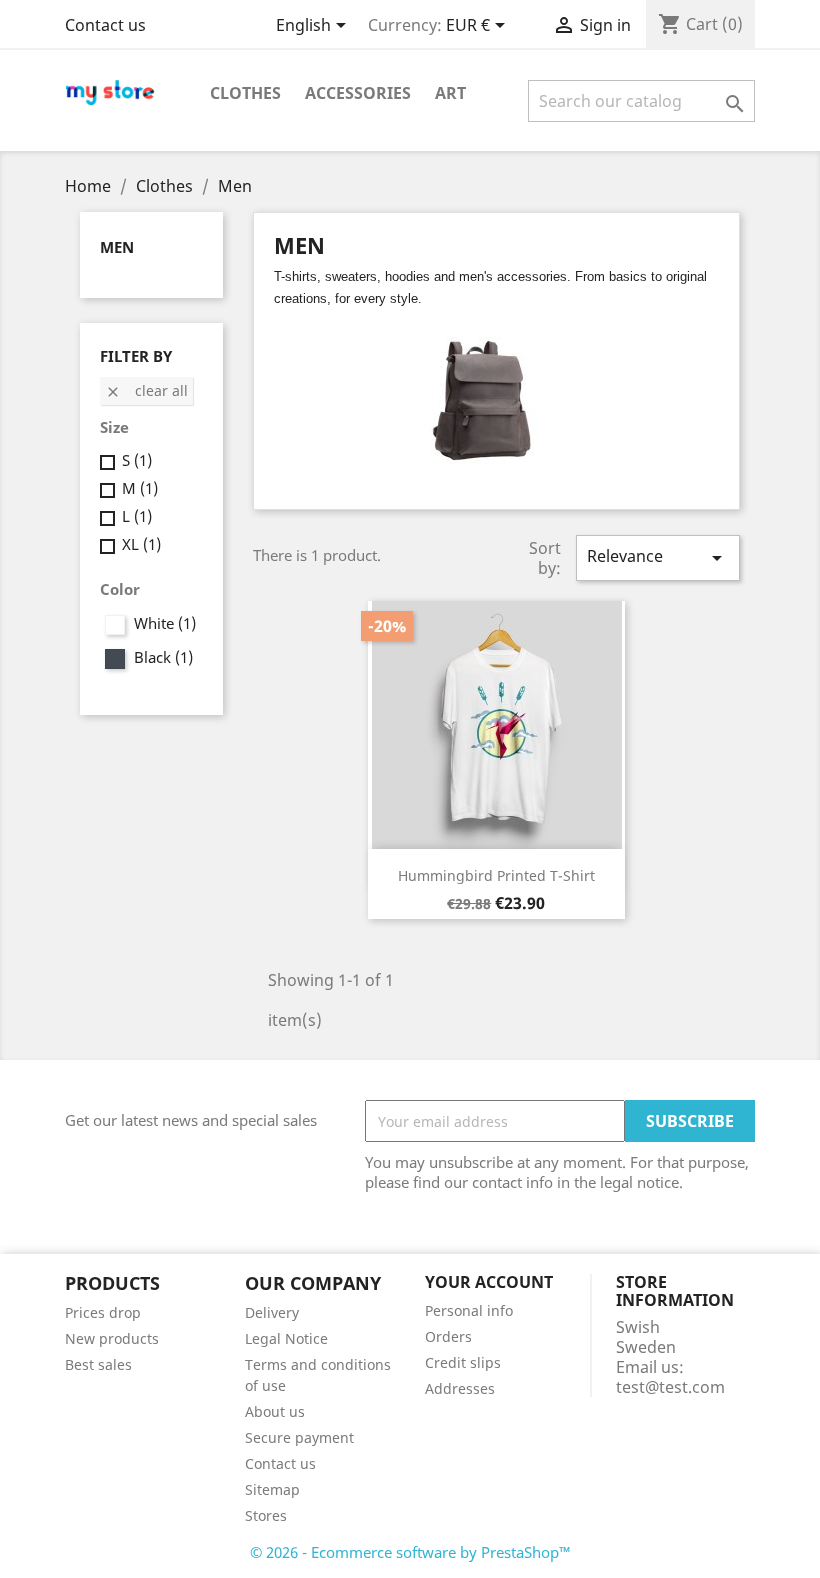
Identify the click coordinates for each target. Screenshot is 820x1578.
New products (112, 1338)
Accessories (358, 93)
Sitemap (272, 1489)
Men (117, 247)
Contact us (105, 25)
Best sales (98, 1364)
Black (163, 657)
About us (275, 1411)
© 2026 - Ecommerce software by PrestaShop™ (410, 1552)
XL (141, 544)
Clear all (146, 390)
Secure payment (299, 1437)
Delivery (272, 1312)
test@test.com (670, 1387)
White (165, 623)
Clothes (245, 93)
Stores (266, 1515)
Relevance (658, 557)
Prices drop (103, 1312)
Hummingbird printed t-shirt (496, 875)
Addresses (460, 1388)
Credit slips (463, 1362)
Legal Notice (286, 1338)
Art (450, 93)
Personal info (469, 1310)
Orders (448, 1336)
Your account (489, 1282)
